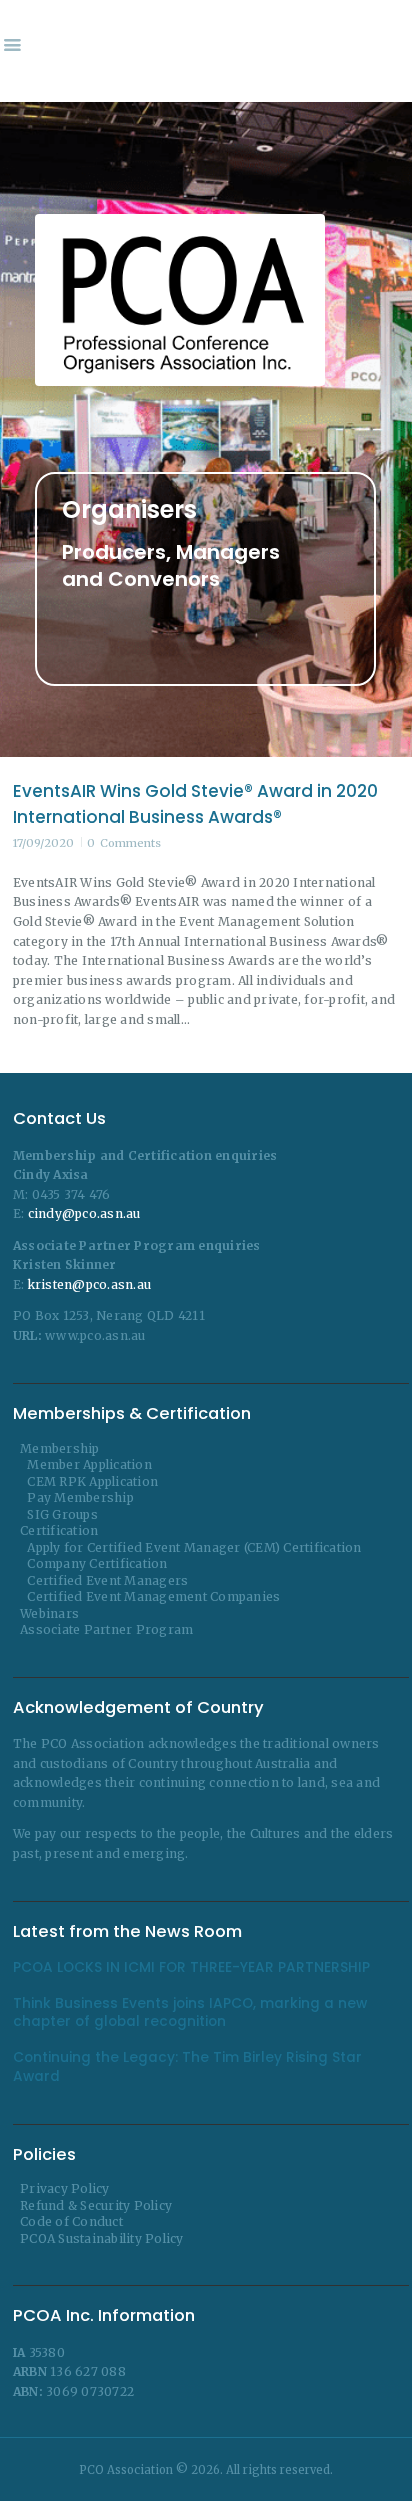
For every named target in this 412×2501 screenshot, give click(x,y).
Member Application (89, 1464)
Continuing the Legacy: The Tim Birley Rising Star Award (187, 2067)
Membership (60, 1448)
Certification (59, 1530)
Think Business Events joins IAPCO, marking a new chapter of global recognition (190, 2013)
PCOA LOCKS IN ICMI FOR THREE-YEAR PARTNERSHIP (191, 1968)
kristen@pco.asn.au (90, 1284)
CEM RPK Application (92, 1481)
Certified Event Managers (107, 1580)
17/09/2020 (43, 843)
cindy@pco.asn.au (84, 1213)
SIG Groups (62, 1514)
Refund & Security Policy (96, 2205)
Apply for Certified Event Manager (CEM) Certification (194, 1547)
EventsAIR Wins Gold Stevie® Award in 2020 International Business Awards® (195, 804)
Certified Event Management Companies (153, 1596)
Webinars (49, 1613)
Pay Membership (80, 1497)
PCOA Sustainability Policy (102, 2238)
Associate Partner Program (106, 1629)
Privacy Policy (65, 2188)
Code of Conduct (71, 2221)
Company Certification (97, 1563)
